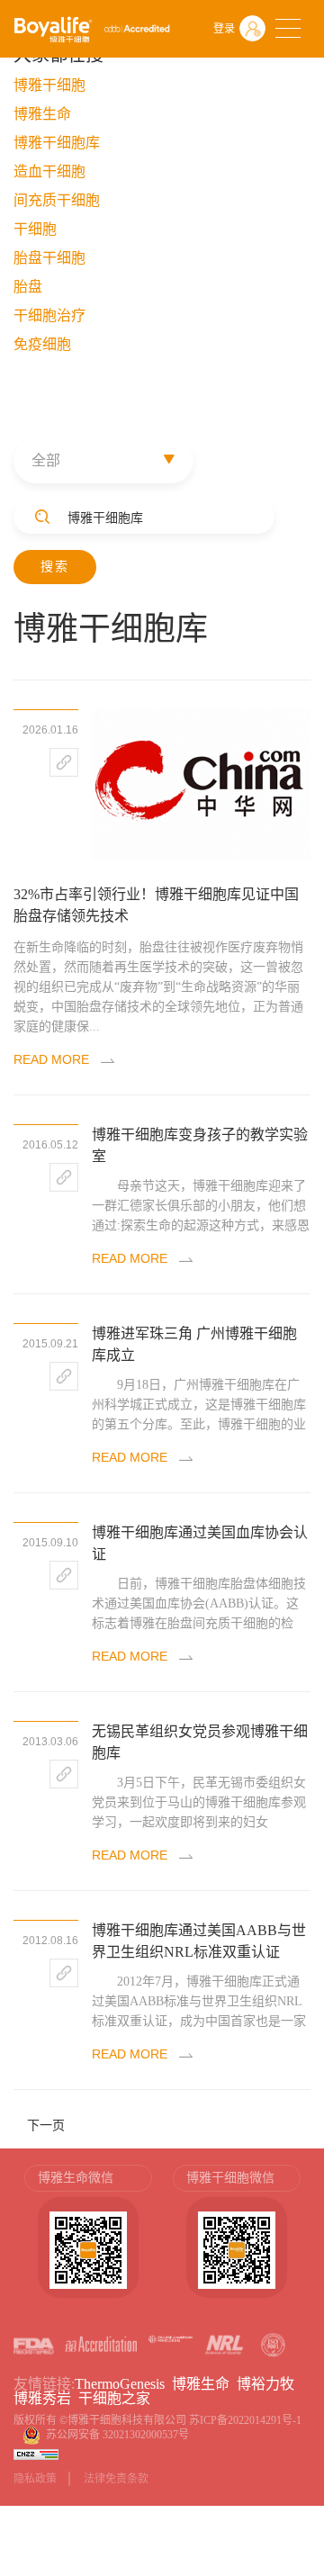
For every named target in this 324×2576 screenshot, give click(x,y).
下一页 (46, 2125)
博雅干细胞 (49, 85)
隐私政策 (35, 2479)
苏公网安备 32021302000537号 (120, 2435)
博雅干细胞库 (57, 143)
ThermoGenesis (120, 2384)
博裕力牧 (265, 2384)
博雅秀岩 (42, 2398)
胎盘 (28, 287)
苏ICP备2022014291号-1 (245, 2420)
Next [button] (301, 2240)
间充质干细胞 (57, 200)
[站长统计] (36, 2453)
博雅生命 (42, 114)
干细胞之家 (114, 2398)
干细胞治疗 (49, 315)
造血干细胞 (49, 171)
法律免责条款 (116, 2479)
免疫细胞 (42, 344)
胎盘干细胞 (49, 258)
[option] (88, 2240)
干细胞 (35, 229)
